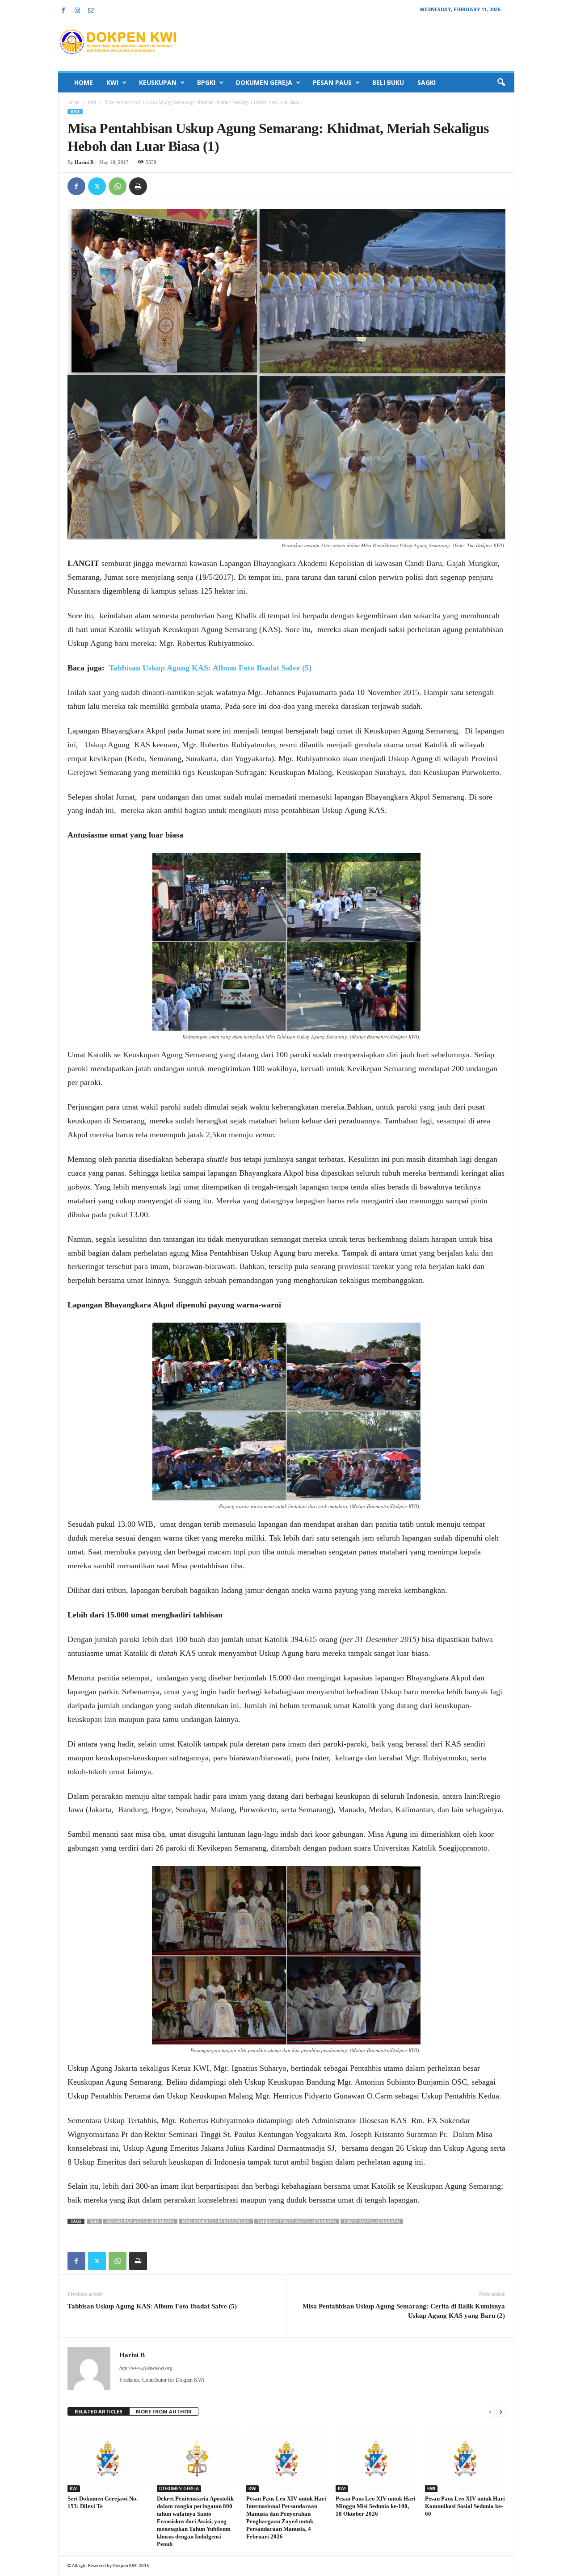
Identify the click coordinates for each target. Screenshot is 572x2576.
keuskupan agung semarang (140, 2221)
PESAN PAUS (332, 82)
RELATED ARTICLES (99, 2411)
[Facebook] (63, 11)
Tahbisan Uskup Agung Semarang (297, 2221)
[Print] (138, 186)
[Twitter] (97, 186)
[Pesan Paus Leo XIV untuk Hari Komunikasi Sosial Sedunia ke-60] (465, 2459)
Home (74, 102)
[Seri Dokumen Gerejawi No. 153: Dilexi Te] (108, 2459)
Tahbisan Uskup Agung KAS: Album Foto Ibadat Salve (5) (210, 668)
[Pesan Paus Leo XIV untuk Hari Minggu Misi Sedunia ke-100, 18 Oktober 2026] (376, 2459)
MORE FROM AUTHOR (164, 2411)
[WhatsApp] (118, 186)
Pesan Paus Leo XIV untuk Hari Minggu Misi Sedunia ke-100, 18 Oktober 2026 (376, 2506)
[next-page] (501, 2412)
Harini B (84, 162)
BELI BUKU (388, 82)
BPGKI (206, 82)
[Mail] (91, 11)
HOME (84, 82)
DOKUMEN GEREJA (264, 82)
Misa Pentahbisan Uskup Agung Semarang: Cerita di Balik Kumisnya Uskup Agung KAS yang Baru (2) (404, 2311)
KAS (95, 2221)
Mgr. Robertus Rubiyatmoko (216, 2221)
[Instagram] (77, 11)
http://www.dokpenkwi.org (146, 2368)
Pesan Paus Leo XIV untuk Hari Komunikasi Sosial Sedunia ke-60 (465, 2506)
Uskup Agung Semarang (372, 2221)
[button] (501, 83)
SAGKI (427, 82)
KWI (112, 82)
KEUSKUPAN (158, 82)
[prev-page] (490, 2412)
